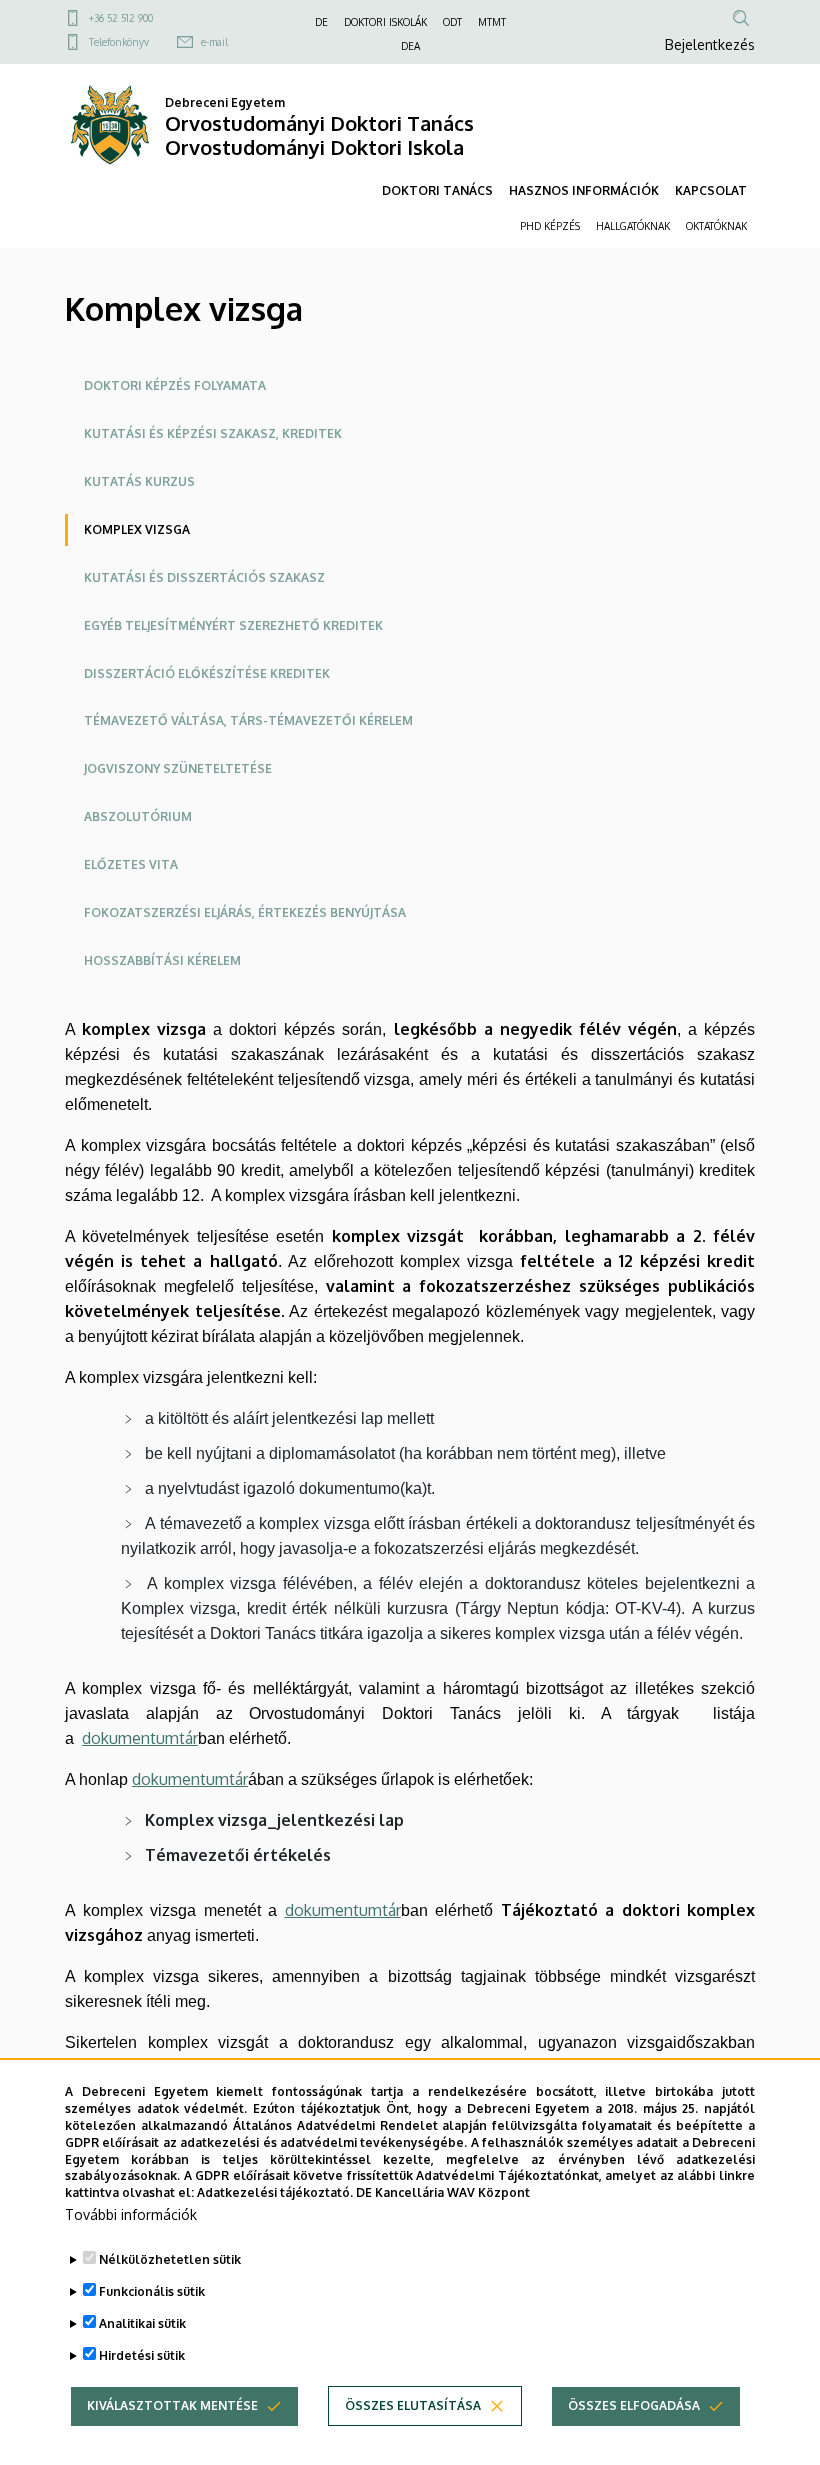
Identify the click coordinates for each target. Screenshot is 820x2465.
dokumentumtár (140, 1738)
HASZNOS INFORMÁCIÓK (584, 190)
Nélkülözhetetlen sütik (170, 2259)
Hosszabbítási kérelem (162, 960)
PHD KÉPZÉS (550, 226)
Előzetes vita (131, 864)
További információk (131, 2214)
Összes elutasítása (413, 2405)
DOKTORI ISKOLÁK (385, 22)
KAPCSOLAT (711, 190)
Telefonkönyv (119, 42)
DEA (410, 46)
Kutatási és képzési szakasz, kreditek (213, 433)
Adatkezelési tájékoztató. (275, 2192)
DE (321, 22)
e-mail (214, 42)
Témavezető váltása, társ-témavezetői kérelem (248, 720)
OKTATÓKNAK (716, 226)
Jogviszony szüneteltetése (178, 768)
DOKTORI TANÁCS (437, 190)
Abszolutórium (138, 816)
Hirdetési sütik (142, 2355)
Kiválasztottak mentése (172, 2405)
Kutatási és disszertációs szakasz (204, 577)
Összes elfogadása (634, 2405)
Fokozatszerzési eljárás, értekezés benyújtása (245, 912)
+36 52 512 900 (121, 18)
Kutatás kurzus (139, 481)
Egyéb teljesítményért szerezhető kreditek (233, 625)
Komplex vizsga (137, 529)
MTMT (492, 22)
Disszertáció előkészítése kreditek (207, 673)
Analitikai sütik (142, 2323)
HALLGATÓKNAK (633, 226)
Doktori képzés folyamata (175, 385)
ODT (452, 22)
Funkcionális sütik (152, 2291)
